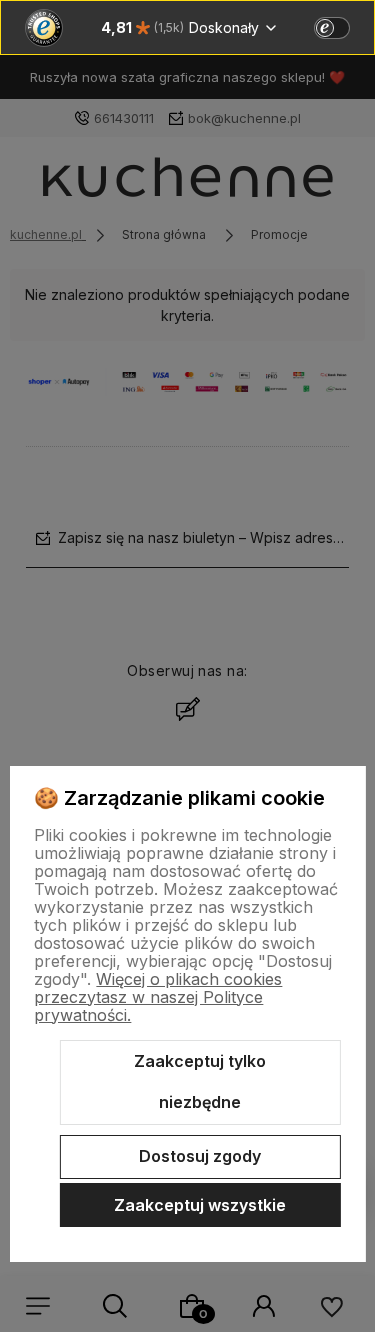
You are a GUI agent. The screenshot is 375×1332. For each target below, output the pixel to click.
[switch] (332, 28)
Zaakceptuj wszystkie (200, 1205)
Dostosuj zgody (200, 1156)
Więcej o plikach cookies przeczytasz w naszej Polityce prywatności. (158, 997)
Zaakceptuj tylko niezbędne (200, 1082)
